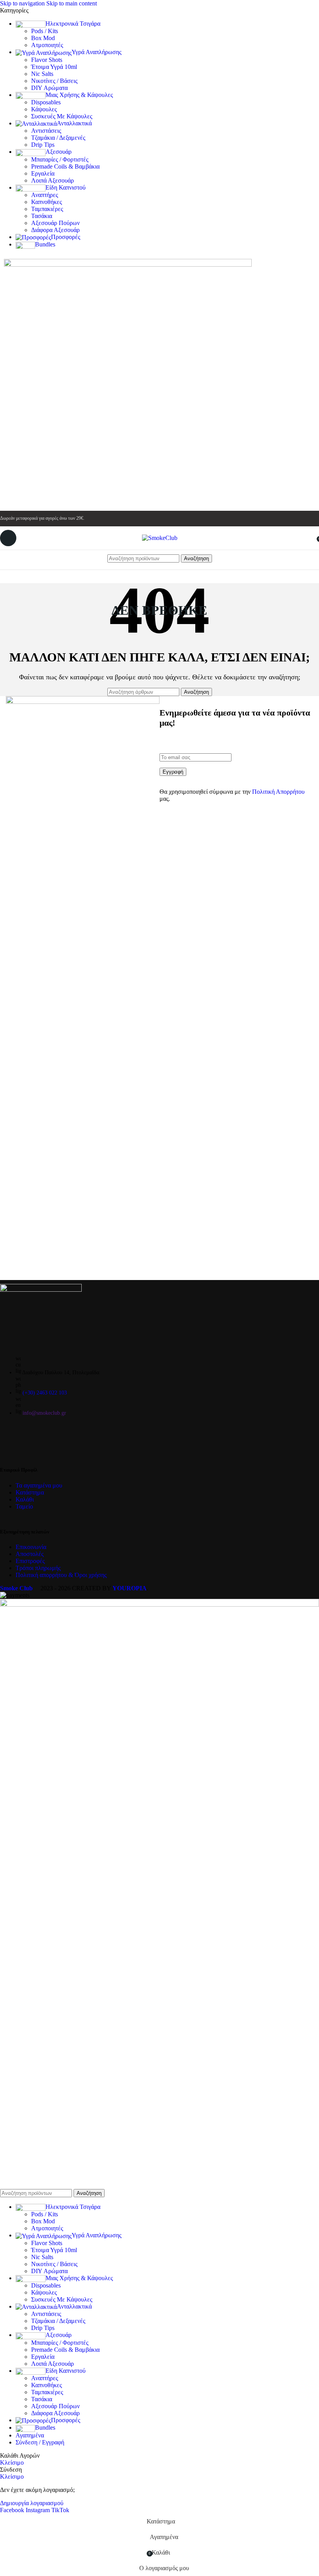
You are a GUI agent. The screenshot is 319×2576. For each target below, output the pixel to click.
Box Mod (43, 38)
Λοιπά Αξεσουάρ (53, 180)
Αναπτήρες (45, 195)
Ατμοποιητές (47, 45)
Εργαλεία (43, 173)
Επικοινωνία (31, 1547)
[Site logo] (160, 538)
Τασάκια (42, 216)
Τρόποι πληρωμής (38, 1568)
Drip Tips (43, 145)
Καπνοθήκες (46, 202)
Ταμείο (24, 1506)
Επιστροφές (30, 1561)
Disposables (46, 102)
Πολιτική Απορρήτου (278, 792)
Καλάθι (25, 1499)
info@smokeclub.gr (44, 1413)
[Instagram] (31, 1439)
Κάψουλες (44, 109)
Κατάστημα (30, 1492)
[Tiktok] (52, 1439)
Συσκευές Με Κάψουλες (62, 116)
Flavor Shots (47, 60)
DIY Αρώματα (49, 88)
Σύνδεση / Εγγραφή (40, 2442)
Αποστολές (30, 1554)
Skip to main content (72, 3)
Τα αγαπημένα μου (39, 1485)
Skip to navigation (23, 3)
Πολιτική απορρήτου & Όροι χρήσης (61, 1575)
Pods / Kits (45, 31)
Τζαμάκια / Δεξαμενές (58, 138)
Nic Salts (42, 74)
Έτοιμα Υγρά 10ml (54, 67)
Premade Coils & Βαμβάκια (65, 166)
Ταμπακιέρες (47, 209)
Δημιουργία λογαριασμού (32, 2503)
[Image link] (41, 1290)
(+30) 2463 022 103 (45, 1393)
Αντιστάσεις (46, 131)
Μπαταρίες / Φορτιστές (60, 159)
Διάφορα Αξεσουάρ (55, 230)
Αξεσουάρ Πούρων (55, 223)
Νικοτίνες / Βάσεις (54, 81)
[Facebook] (10, 1439)
